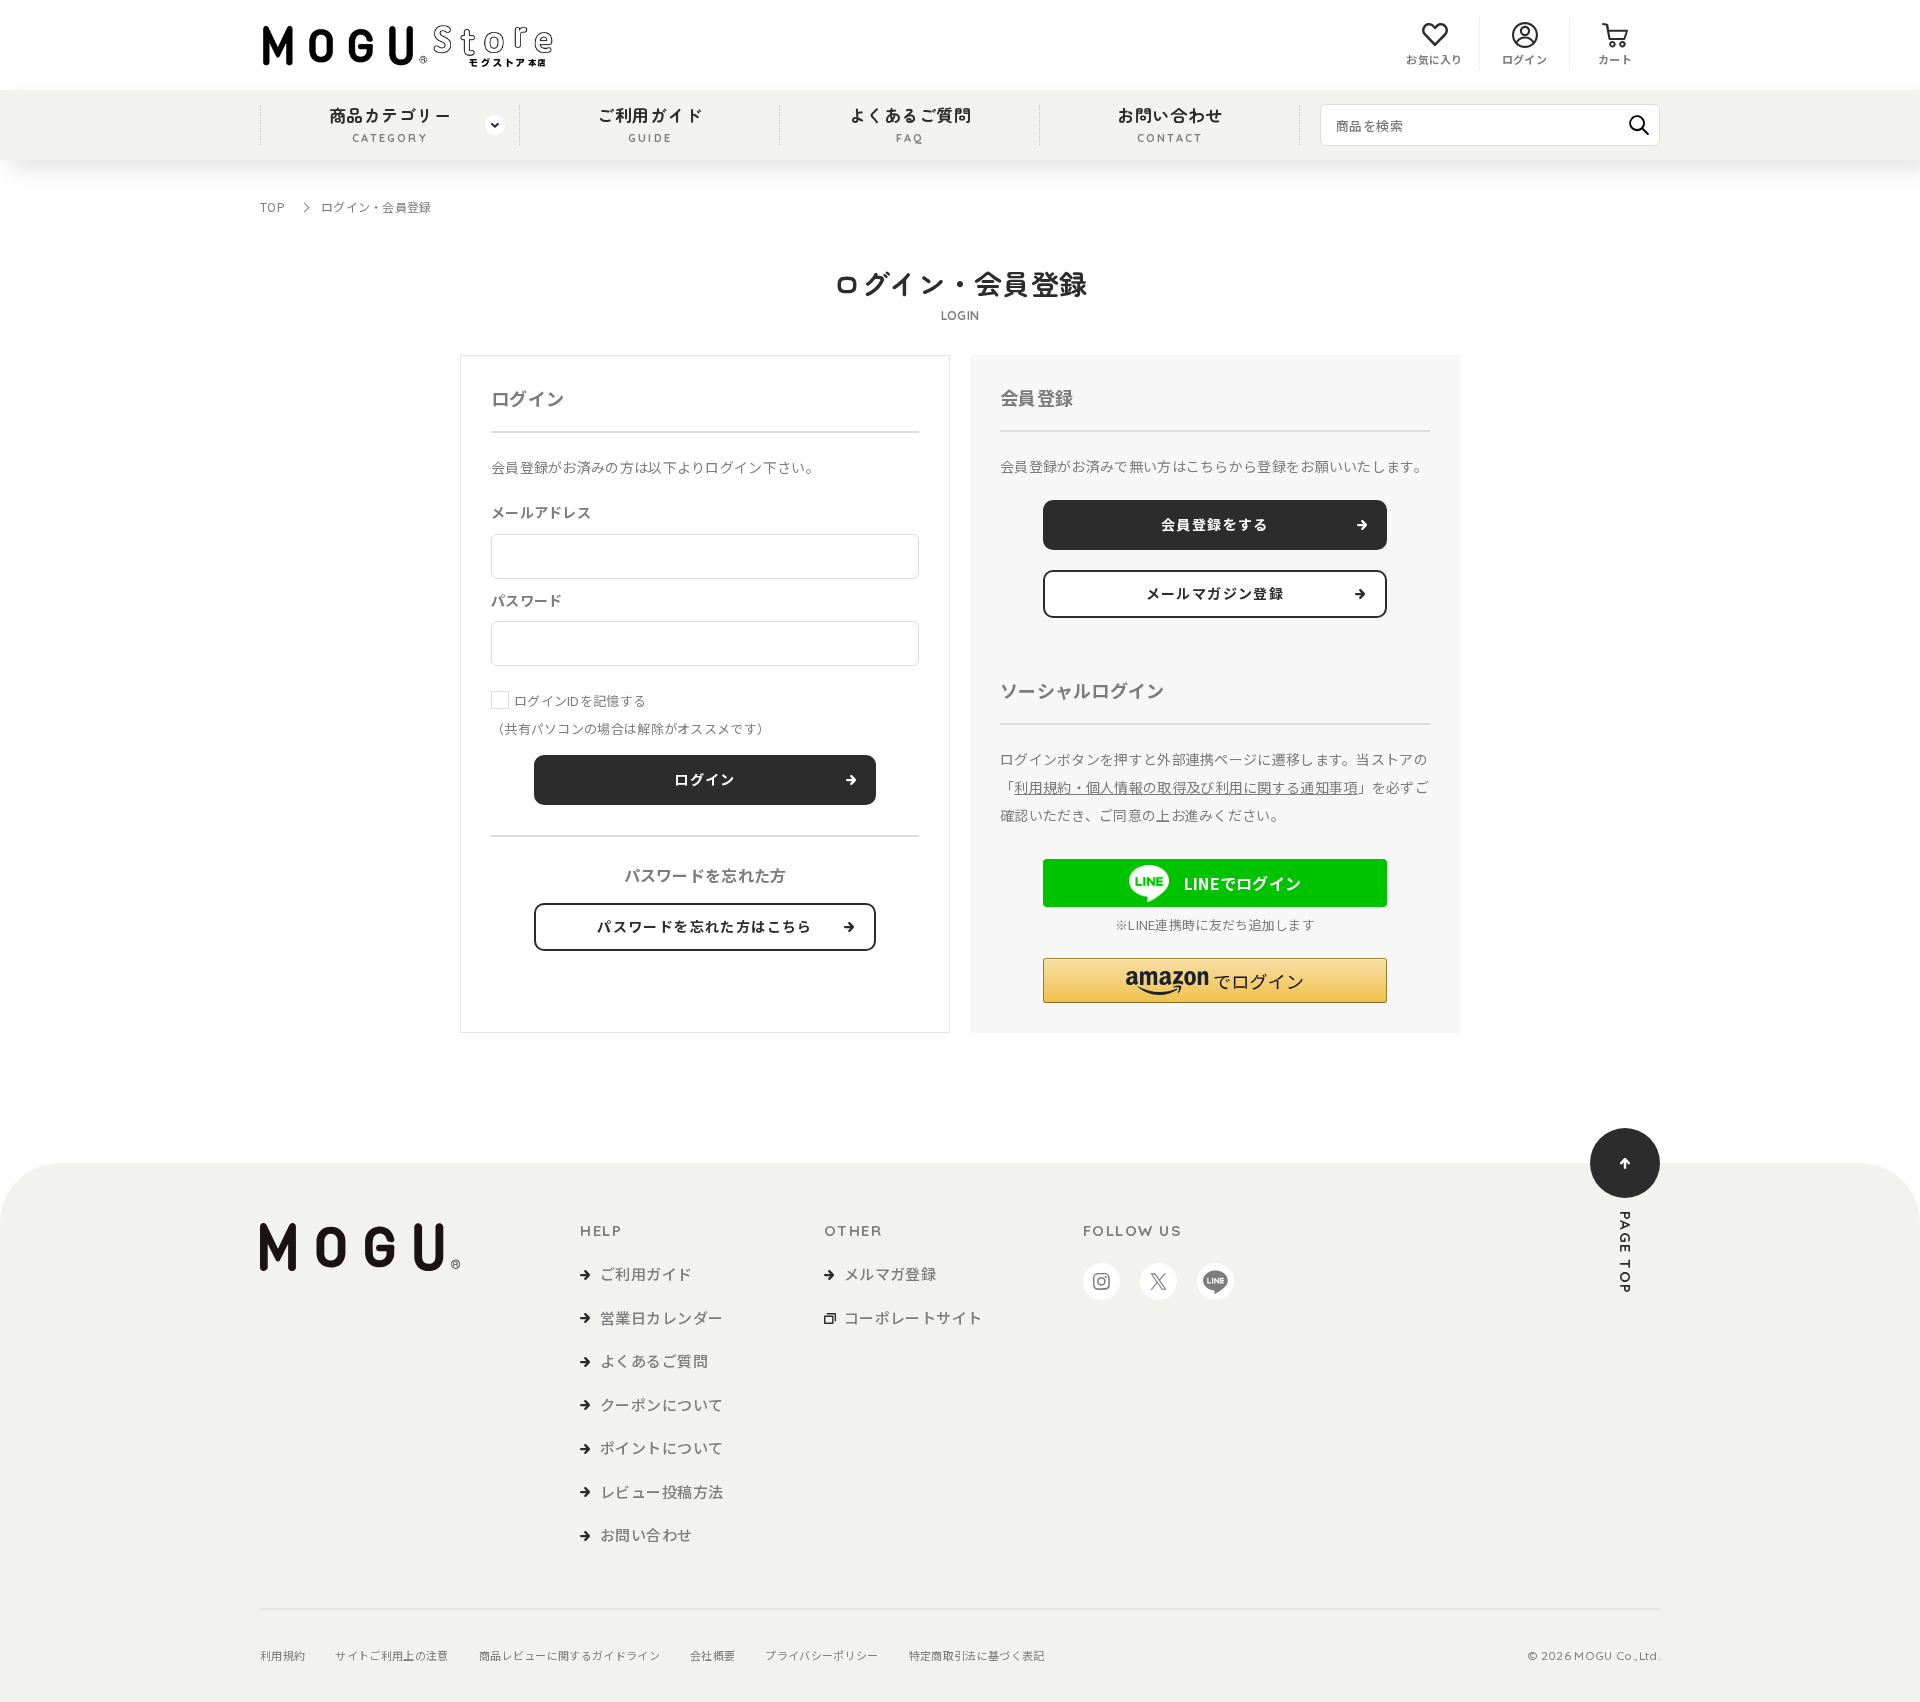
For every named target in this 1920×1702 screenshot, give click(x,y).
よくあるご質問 (910, 123)
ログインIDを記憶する (580, 700)
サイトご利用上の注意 (391, 1655)
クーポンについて (662, 1404)
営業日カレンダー (662, 1317)
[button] (1215, 980)
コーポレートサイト (913, 1317)
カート (1615, 59)
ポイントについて (662, 1447)
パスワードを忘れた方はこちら (705, 927)
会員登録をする (1215, 525)
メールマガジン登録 (1215, 594)
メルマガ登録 (890, 1273)
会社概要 (712, 1655)
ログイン (1524, 59)
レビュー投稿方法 (662, 1491)
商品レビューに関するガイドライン (569, 1655)
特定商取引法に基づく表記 (977, 1655)
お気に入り (1434, 59)
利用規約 (282, 1655)
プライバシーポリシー (821, 1655)
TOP (272, 206)
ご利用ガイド (649, 123)
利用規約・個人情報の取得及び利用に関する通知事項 (1185, 787)
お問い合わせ (1169, 123)
